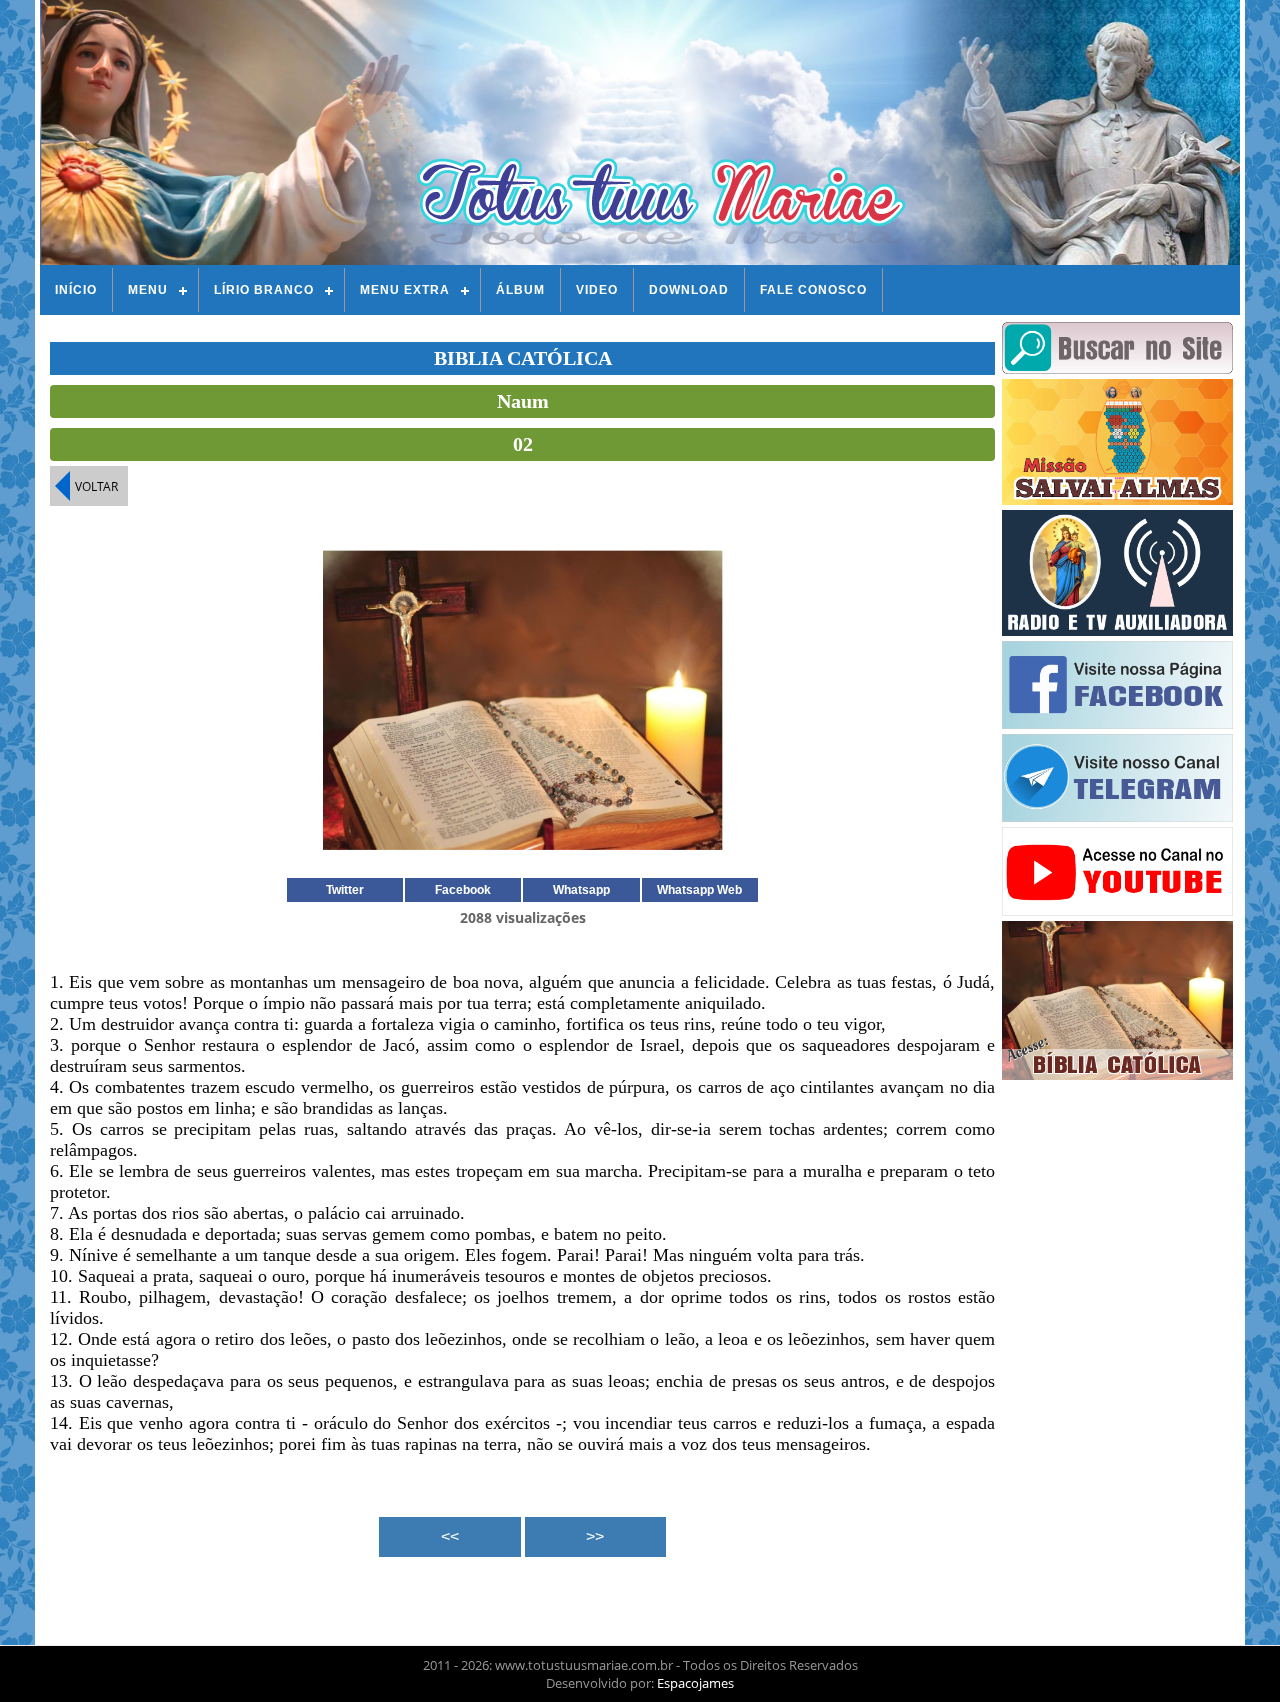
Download (689, 290)
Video (597, 290)
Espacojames (695, 1683)
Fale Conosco (813, 290)
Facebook (463, 890)
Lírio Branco (264, 290)
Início (76, 290)
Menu (148, 290)
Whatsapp (581, 890)
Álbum (520, 290)
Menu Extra (405, 290)
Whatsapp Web (699, 890)
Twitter (345, 890)
